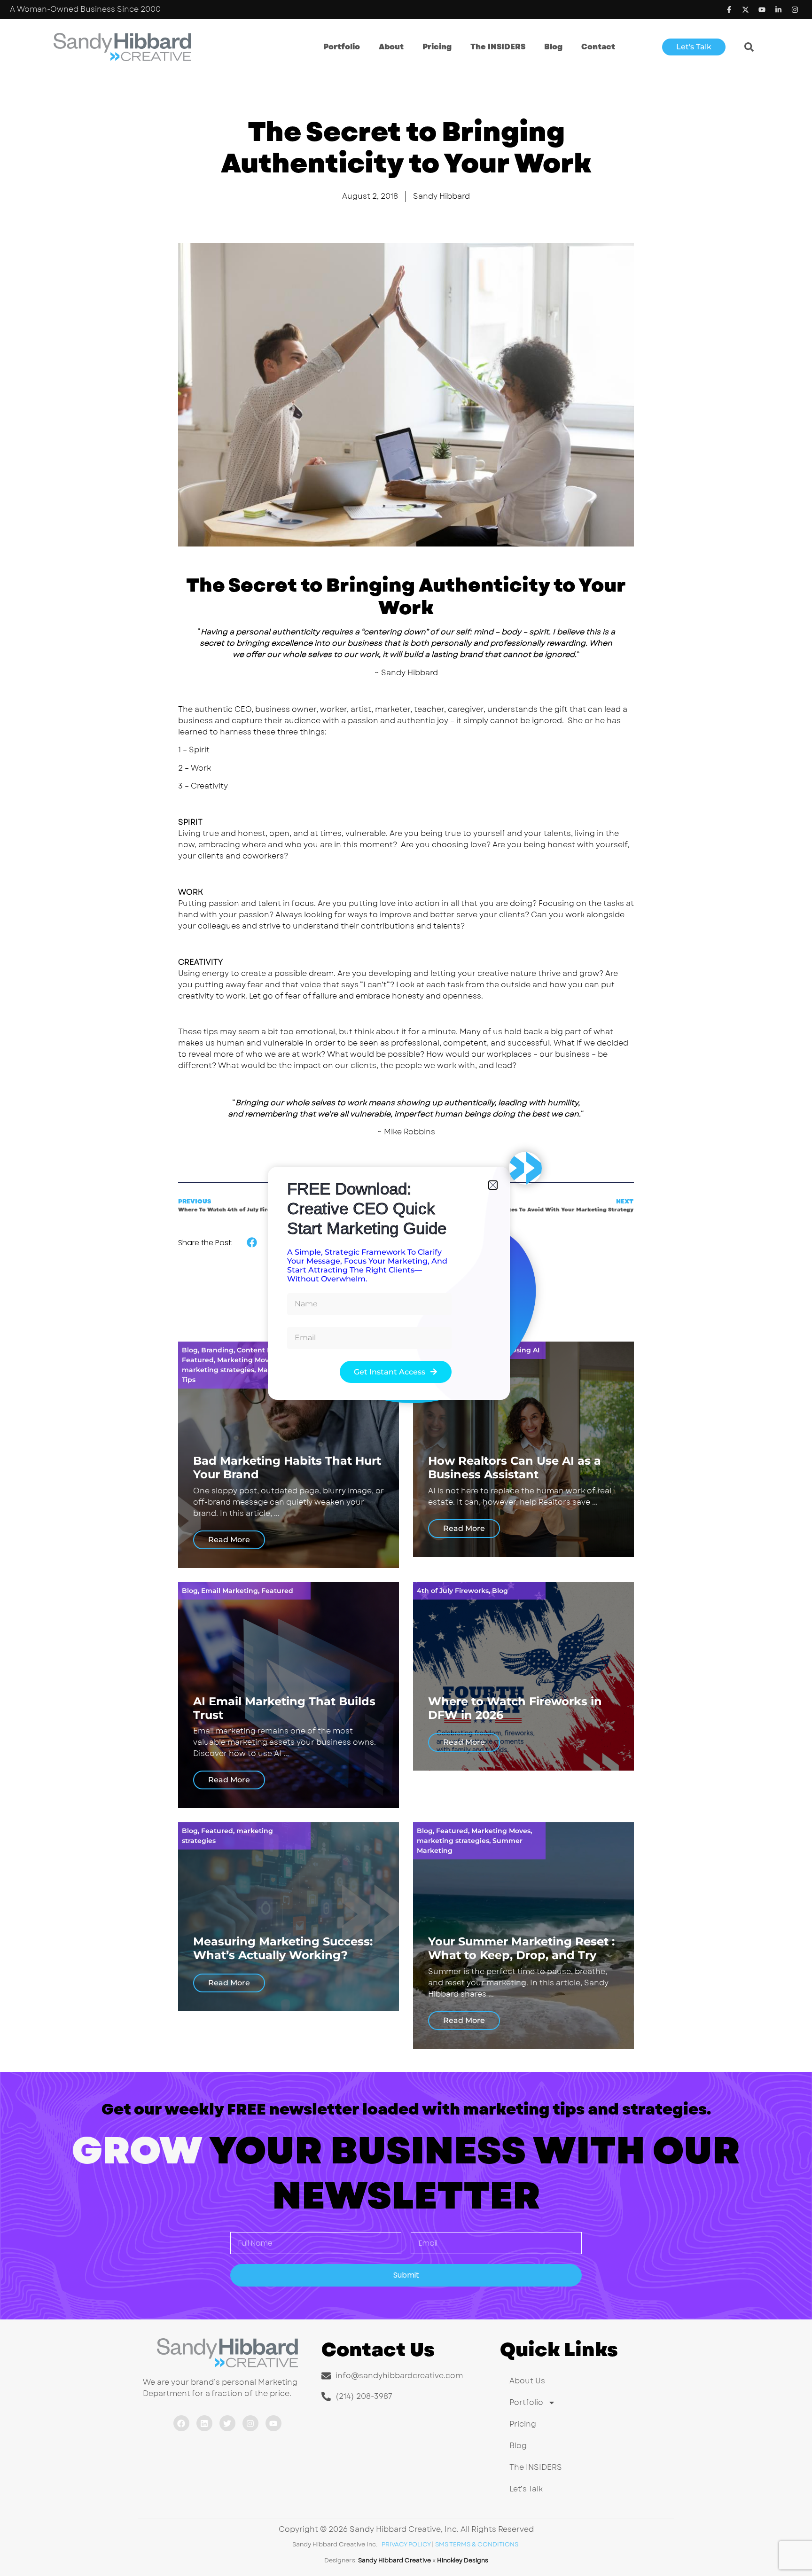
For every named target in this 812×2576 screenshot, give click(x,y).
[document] (406, 1288)
